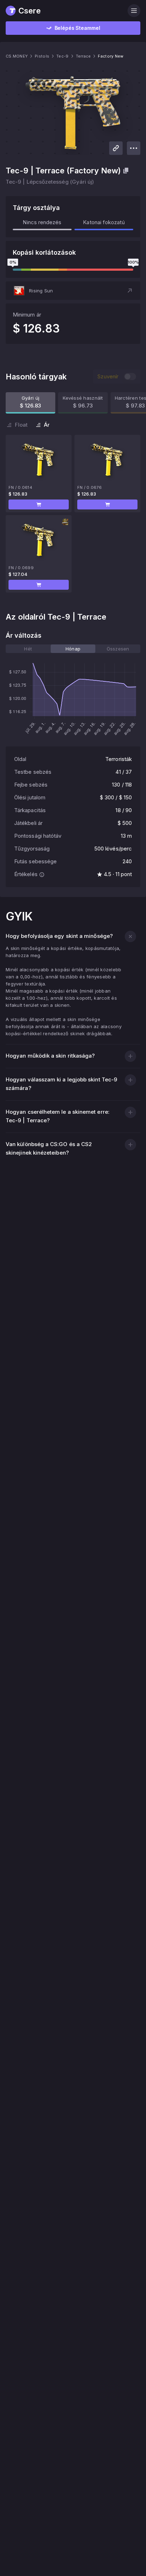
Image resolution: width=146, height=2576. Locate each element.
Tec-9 (62, 56)
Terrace (83, 56)
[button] (73, 291)
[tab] (28, 649)
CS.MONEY (17, 56)
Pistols (42, 56)
